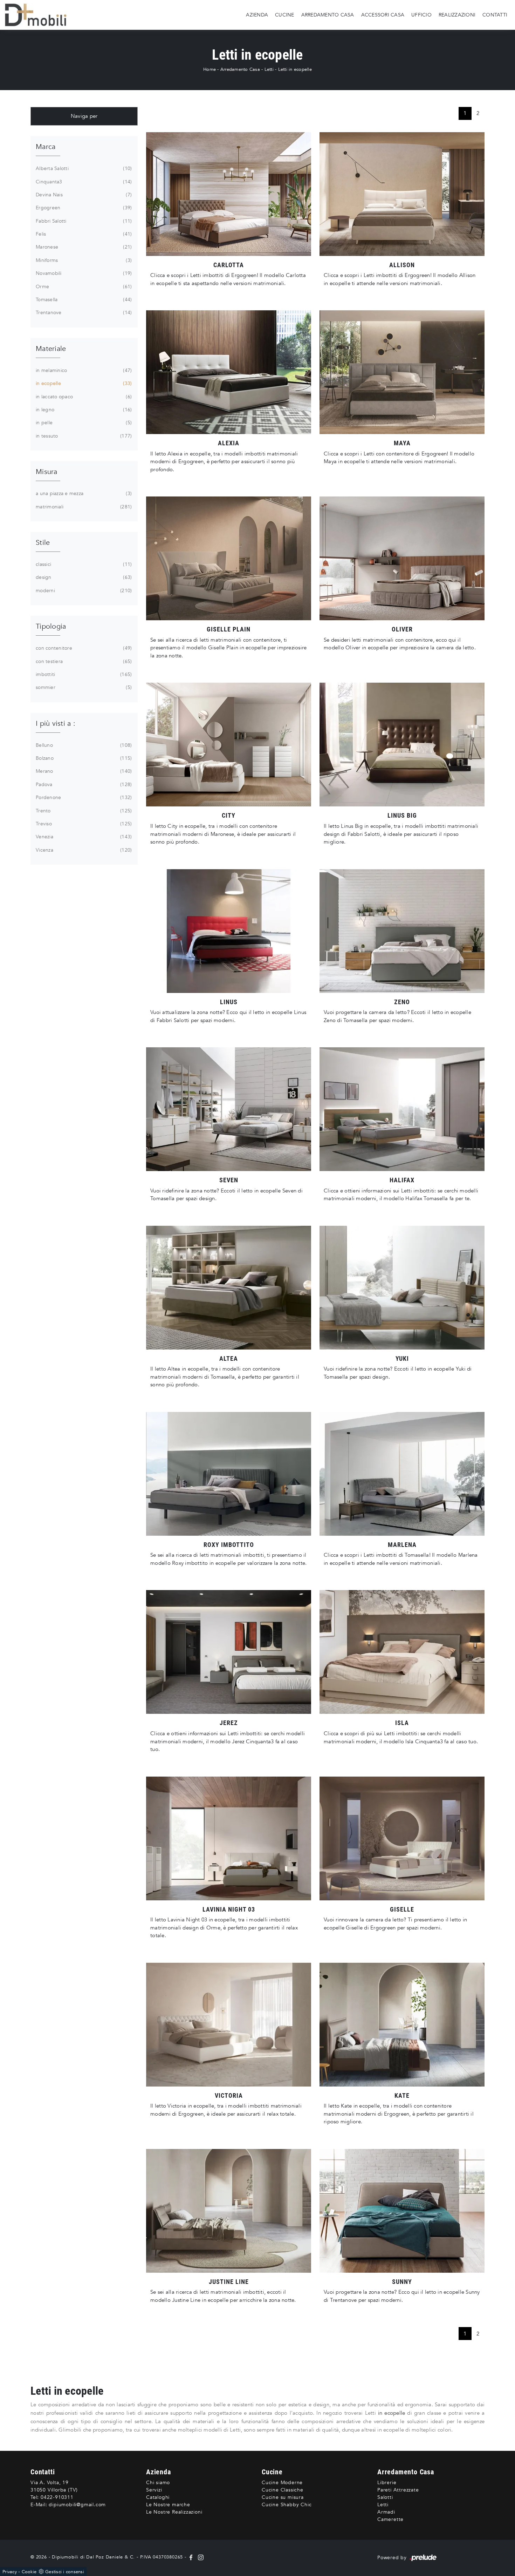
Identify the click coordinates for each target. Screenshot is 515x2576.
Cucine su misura (283, 2497)
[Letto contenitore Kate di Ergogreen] (402, 2025)
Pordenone (83, 797)
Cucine (285, 15)
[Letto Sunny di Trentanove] (402, 2211)
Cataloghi (158, 2497)
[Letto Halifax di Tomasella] (402, 1109)
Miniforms (83, 260)
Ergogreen (83, 208)
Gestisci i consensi (65, 2572)
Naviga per (84, 116)
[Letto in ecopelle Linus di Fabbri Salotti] (229, 931)
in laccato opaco (83, 397)
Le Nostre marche (168, 2505)
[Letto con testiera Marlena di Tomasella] (402, 1474)
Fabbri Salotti (83, 221)
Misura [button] (47, 472)
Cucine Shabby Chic (287, 2505)
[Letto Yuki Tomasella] (402, 1288)
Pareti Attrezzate (398, 2490)
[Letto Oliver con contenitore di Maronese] (402, 558)
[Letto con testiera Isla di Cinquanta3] (402, 1652)
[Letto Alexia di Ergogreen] (229, 372)
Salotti (385, 2497)
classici (83, 564)
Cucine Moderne (282, 2483)
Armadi (386, 2512)
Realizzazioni (457, 15)
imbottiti (83, 674)
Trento (83, 811)
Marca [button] (46, 147)
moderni (83, 591)
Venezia (83, 837)
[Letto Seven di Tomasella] (229, 1109)
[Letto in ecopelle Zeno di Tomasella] (402, 931)
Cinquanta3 (83, 182)
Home (210, 69)
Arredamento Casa (328, 15)
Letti (269, 69)
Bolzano (83, 758)
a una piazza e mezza (83, 493)
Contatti (495, 15)
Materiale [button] (51, 349)
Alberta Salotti (83, 168)
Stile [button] (43, 543)
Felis (83, 234)
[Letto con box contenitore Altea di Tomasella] (229, 1288)
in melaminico (83, 370)
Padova (83, 785)
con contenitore (83, 648)
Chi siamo (158, 2483)
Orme (83, 287)
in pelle (83, 423)
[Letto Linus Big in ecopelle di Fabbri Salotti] (402, 745)
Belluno (83, 745)
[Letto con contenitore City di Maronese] (229, 745)
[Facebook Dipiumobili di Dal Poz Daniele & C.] (192, 2557)
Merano (83, 771)
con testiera (83, 661)
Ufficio (421, 15)
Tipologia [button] (51, 626)
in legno (83, 410)
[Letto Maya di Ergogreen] (402, 372)
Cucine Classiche (283, 2490)
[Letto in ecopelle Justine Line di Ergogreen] (229, 2211)
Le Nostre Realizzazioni (174, 2512)
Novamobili (83, 273)
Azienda (257, 15)
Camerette (390, 2519)
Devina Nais (83, 195)
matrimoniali (83, 507)
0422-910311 (57, 2497)
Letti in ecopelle (295, 69)
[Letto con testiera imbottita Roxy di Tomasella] (229, 1474)
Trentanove (83, 313)
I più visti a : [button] (56, 724)
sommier (83, 687)
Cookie (29, 2572)
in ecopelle (83, 383)
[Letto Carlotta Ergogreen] (229, 194)
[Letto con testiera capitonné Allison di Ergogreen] (402, 194)
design (83, 577)
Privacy (10, 2572)
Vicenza (83, 850)
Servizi (154, 2490)
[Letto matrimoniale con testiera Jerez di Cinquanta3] (229, 1652)
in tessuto (83, 436)
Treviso (83, 824)
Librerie (387, 2483)
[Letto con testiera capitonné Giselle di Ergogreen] (402, 1838)
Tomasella (83, 300)
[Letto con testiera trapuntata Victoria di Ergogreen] (229, 2025)
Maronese (83, 247)
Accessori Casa (383, 15)
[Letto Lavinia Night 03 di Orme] (229, 1838)
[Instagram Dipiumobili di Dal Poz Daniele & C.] (199, 2557)
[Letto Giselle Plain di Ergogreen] (229, 558)
